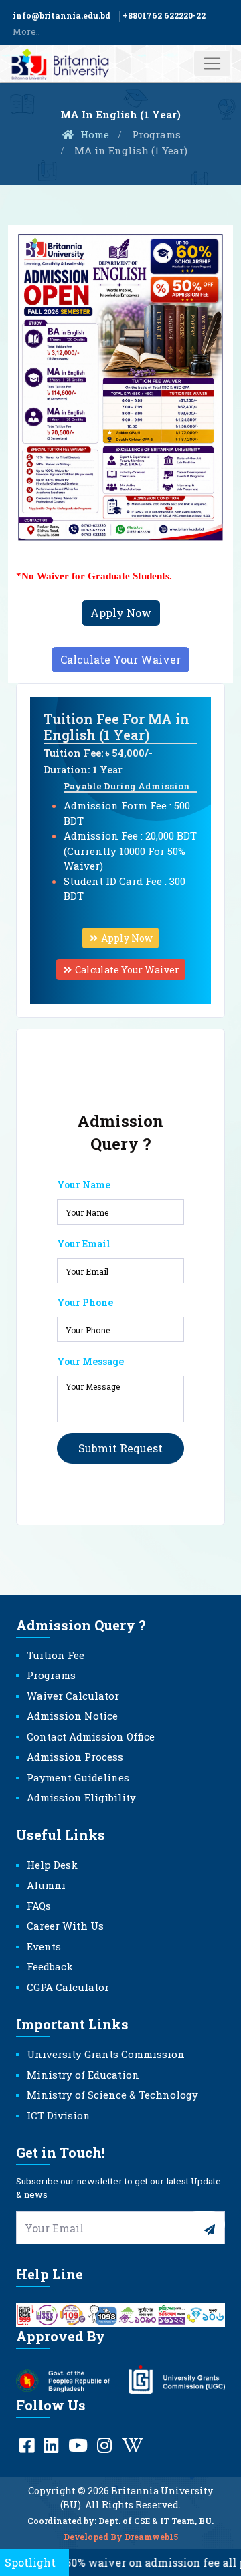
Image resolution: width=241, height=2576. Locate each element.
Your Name (84, 1185)
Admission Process (75, 1757)
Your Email (84, 1244)
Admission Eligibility (81, 1797)
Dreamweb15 (151, 2537)
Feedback (50, 1966)
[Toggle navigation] (212, 63)
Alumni (46, 1885)
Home (93, 134)
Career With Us (65, 1926)
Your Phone (85, 1302)
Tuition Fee (56, 1655)
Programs (156, 134)
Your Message (90, 1361)
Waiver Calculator (73, 1696)
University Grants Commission (106, 2054)
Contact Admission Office (91, 1736)
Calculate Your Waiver (120, 659)
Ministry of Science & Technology (112, 2095)
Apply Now (121, 613)
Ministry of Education (83, 2075)
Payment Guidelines (78, 1777)
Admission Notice (72, 1716)
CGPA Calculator (68, 1987)
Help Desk (52, 1865)
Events (44, 1946)
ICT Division (59, 2115)
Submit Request (120, 1448)
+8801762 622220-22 (164, 15)
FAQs (39, 1906)
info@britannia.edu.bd (62, 15)
